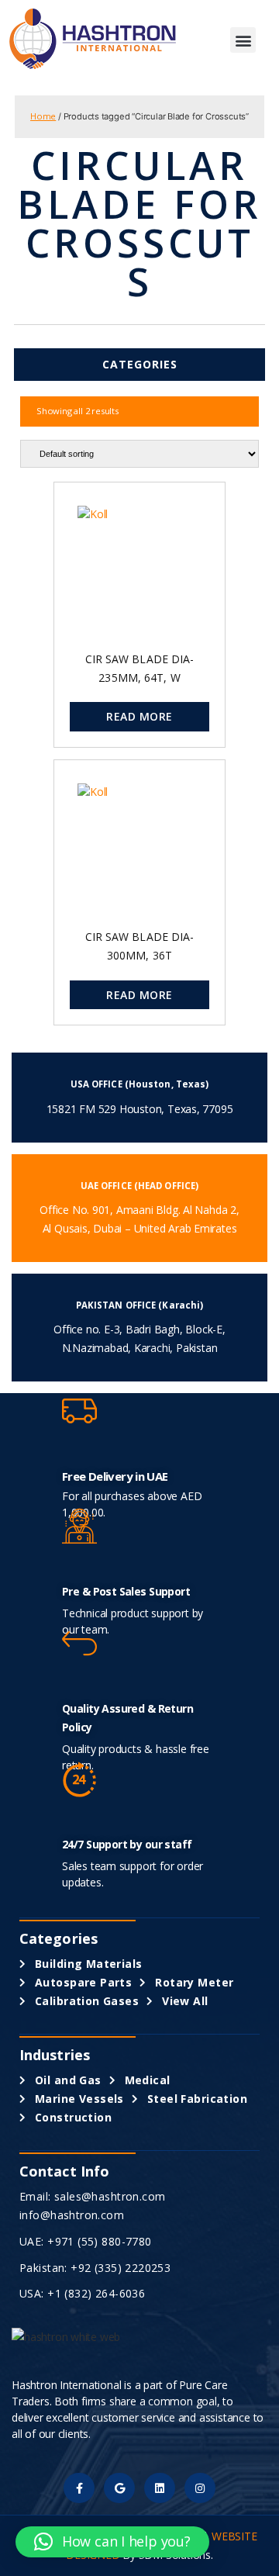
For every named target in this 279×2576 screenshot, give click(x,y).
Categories (140, 364)
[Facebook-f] (79, 2488)
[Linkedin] (159, 2488)
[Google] (119, 2488)
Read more (139, 716)
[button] (243, 40)
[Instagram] (200, 2488)
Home (43, 116)
